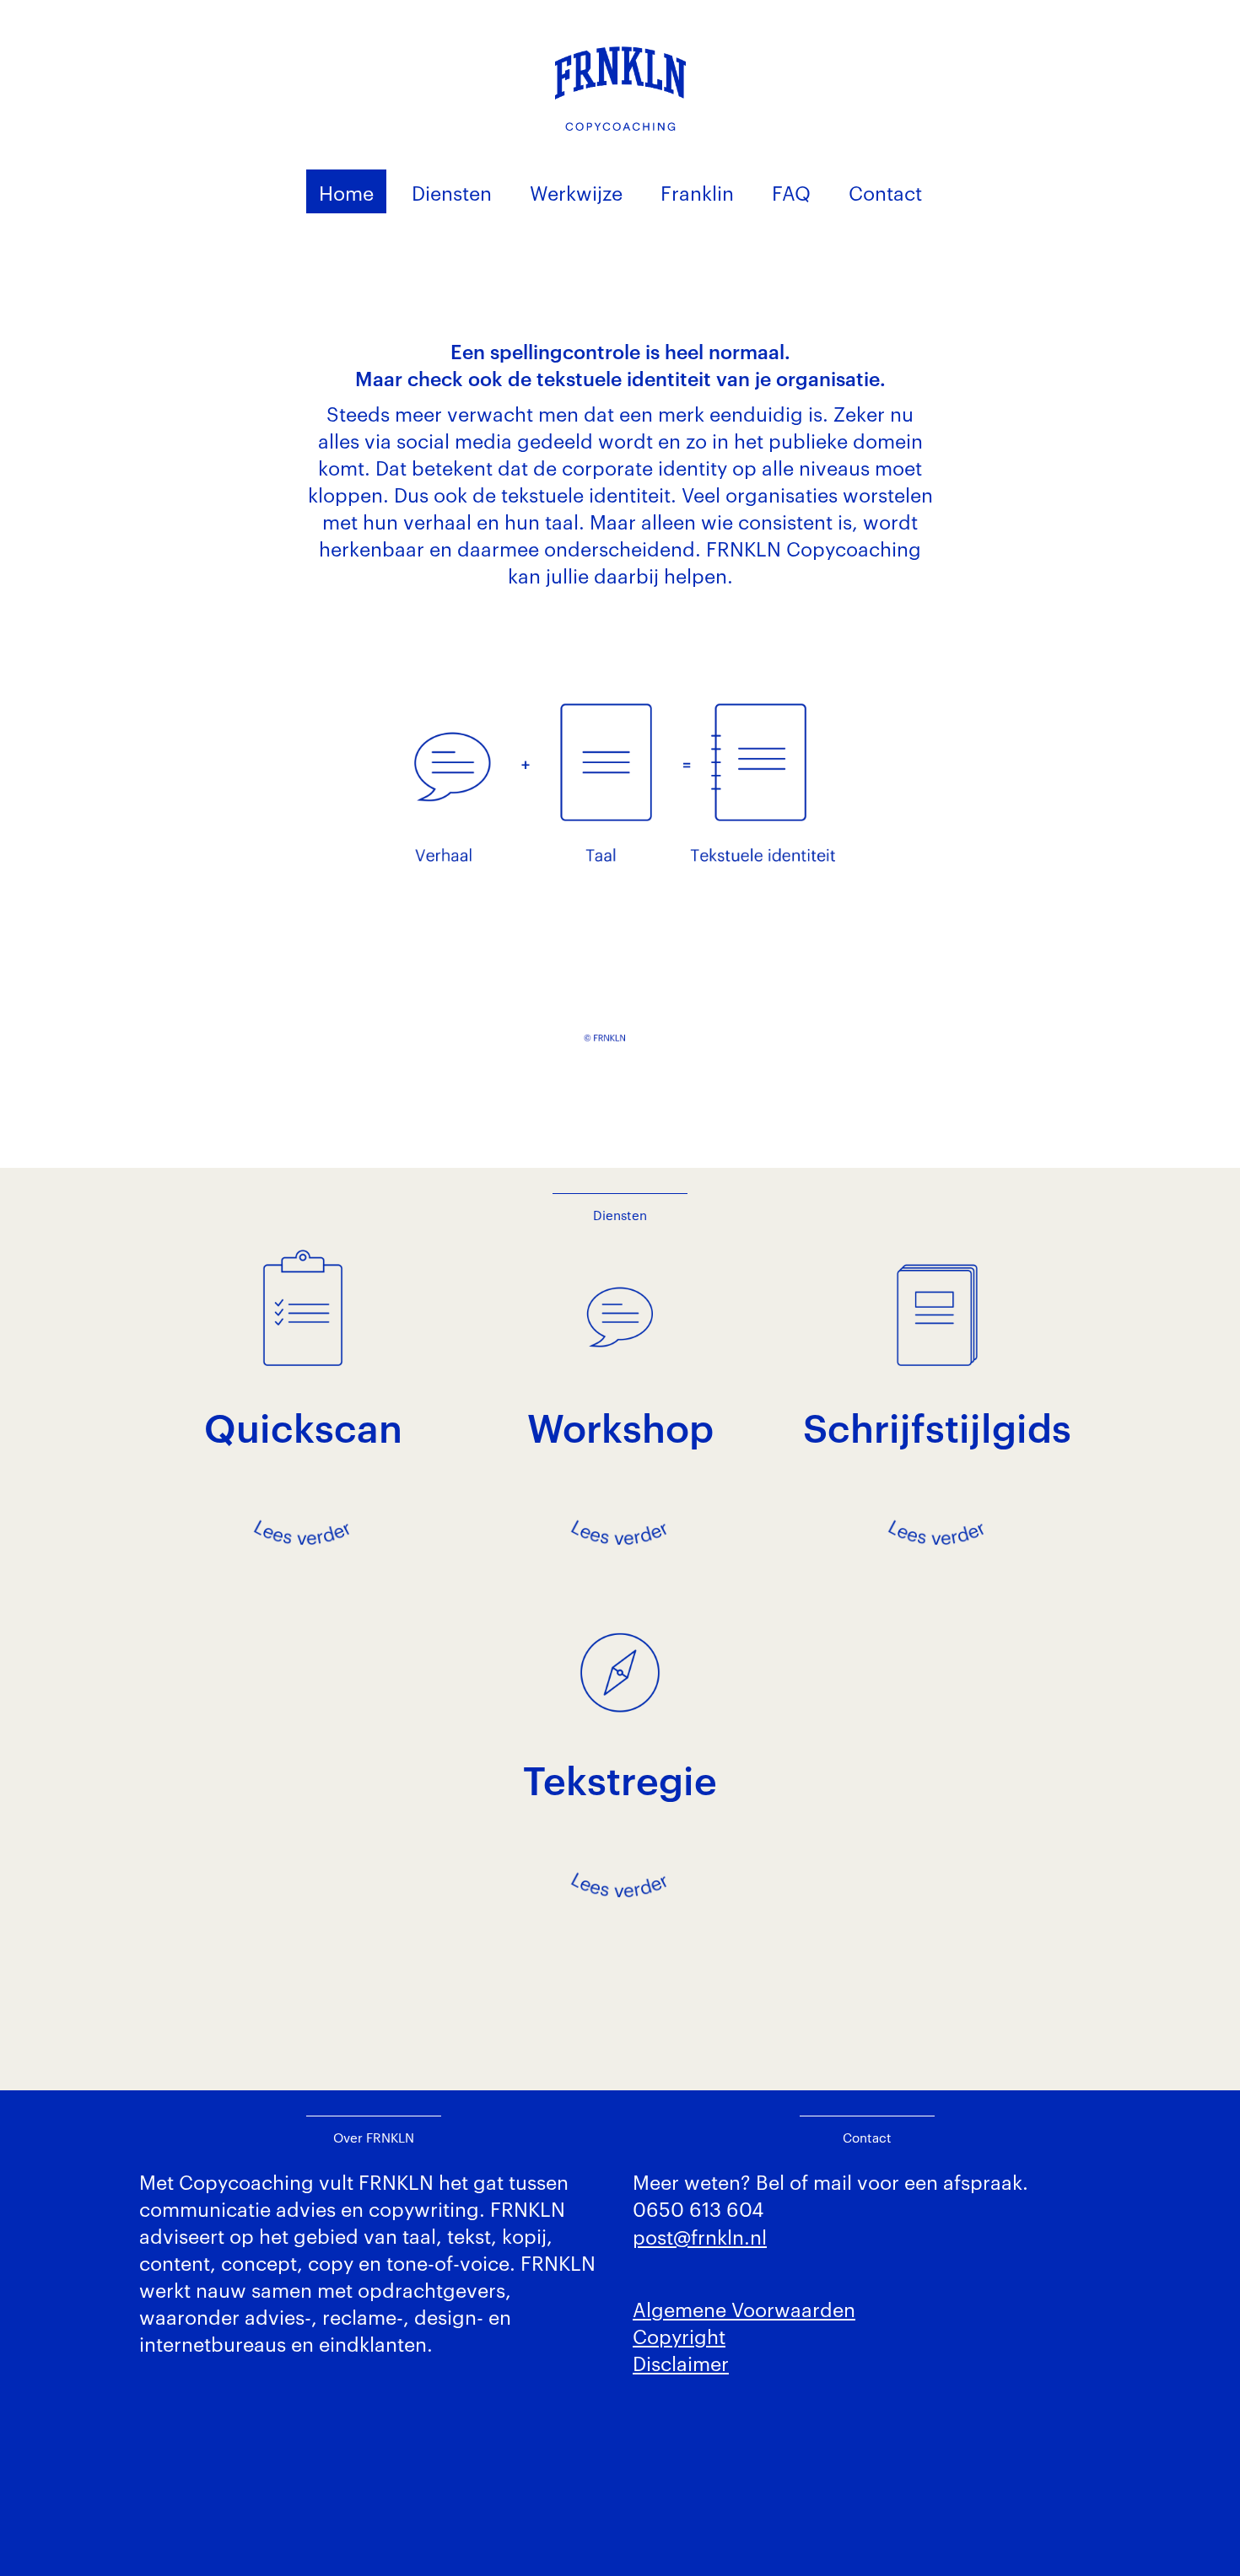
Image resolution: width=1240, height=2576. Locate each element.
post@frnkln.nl (700, 2236)
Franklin (697, 192)
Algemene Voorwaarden (744, 2308)
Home (346, 192)
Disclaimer (681, 2362)
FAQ (791, 192)
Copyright (679, 2335)
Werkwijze (576, 192)
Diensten (452, 192)
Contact (885, 192)
